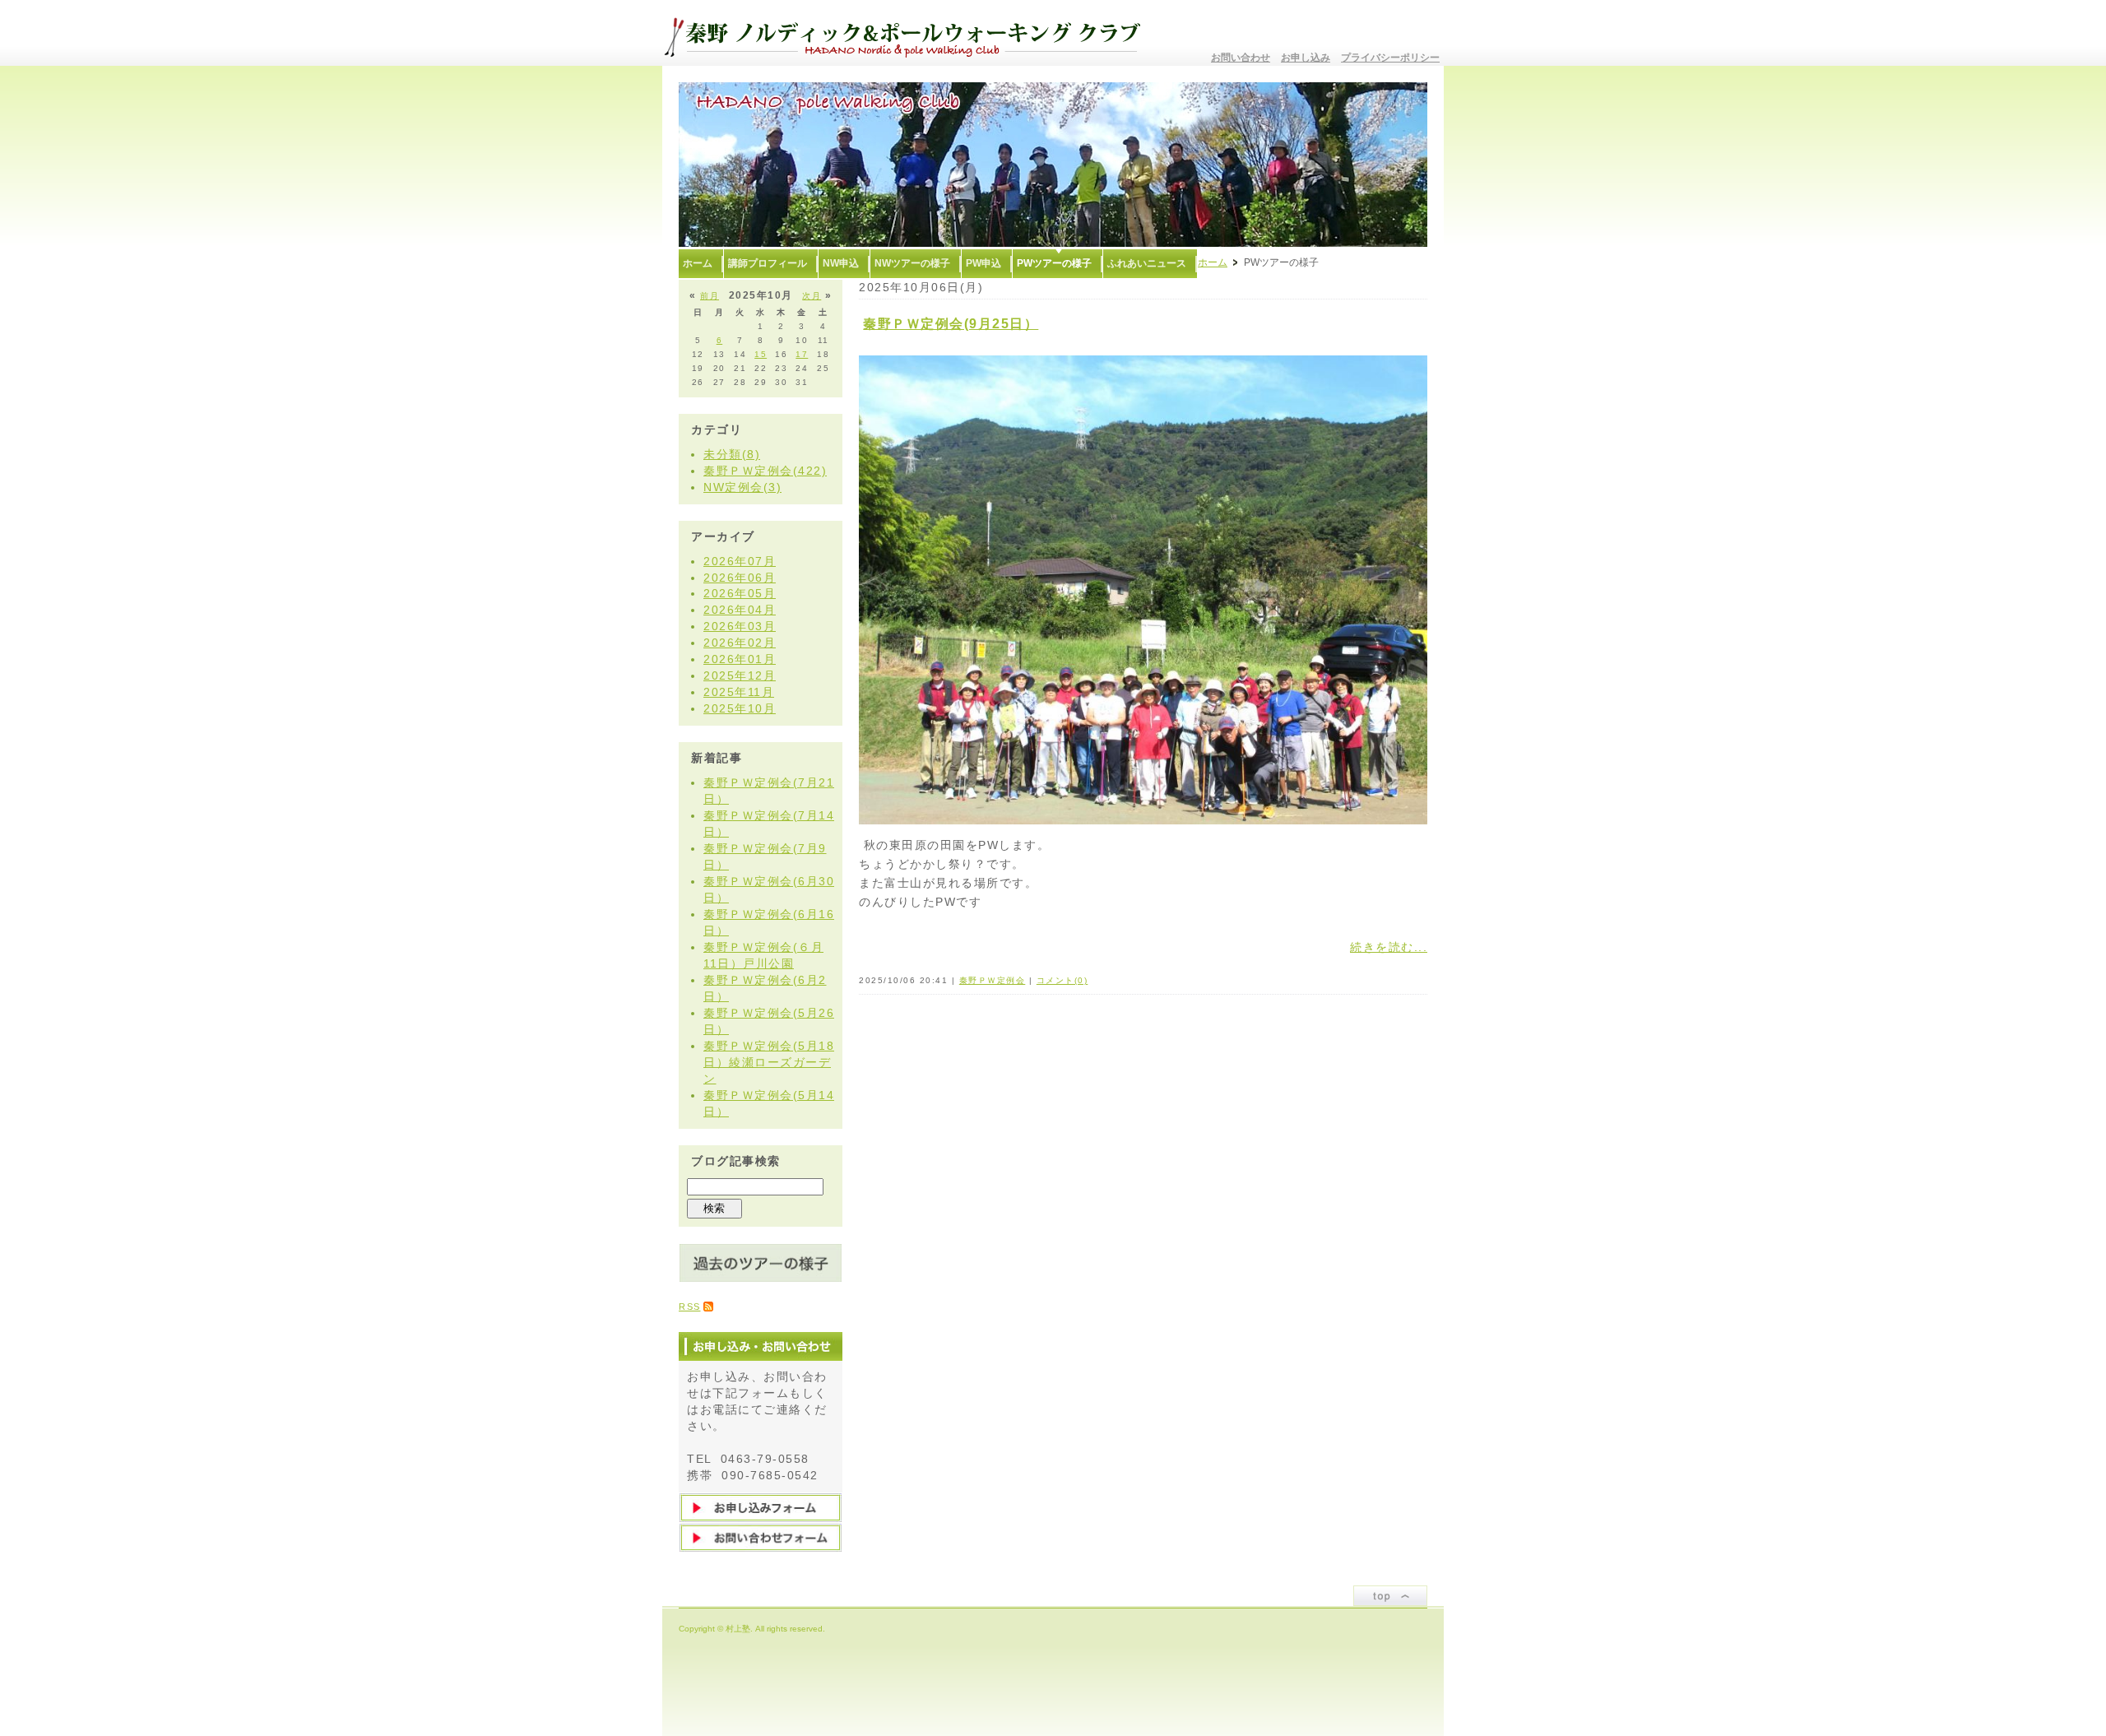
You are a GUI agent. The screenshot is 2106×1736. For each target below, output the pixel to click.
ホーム (1213, 262)
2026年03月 (740, 626)
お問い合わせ (1241, 58)
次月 (812, 296)
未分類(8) (732, 454)
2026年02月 (740, 643)
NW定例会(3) (742, 487)
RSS (690, 1307)
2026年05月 (740, 593)
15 (761, 354)
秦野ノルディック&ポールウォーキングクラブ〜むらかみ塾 (909, 33)
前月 (710, 296)
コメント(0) (1062, 980)
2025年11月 (739, 692)
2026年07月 (740, 561)
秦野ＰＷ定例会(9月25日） (951, 324)
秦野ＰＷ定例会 (993, 980)
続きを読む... (1389, 947)
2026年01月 (740, 659)
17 (802, 354)
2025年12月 (740, 675)
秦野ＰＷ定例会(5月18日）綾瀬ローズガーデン (769, 1062)
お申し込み (1306, 58)
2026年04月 (740, 610)
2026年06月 (740, 578)
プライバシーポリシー (1390, 58)
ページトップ (1390, 1596)
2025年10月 (740, 708)
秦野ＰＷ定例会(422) (765, 471)
